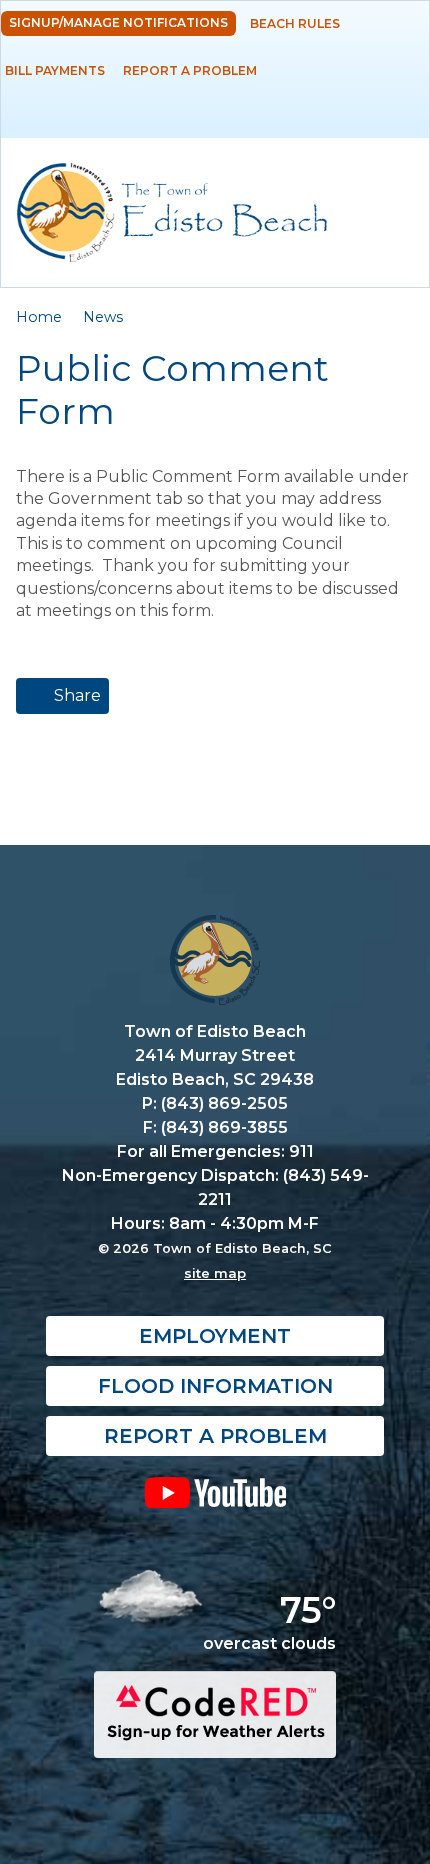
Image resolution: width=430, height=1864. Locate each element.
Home (39, 317)
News (103, 317)
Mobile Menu (394, 122)
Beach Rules (295, 23)
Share (75, 695)
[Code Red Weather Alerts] (215, 1739)
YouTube (215, 1492)
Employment (215, 1336)
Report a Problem (190, 70)
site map (215, 1273)
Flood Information (215, 1386)
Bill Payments (55, 70)
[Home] (172, 212)
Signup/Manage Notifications (118, 22)
